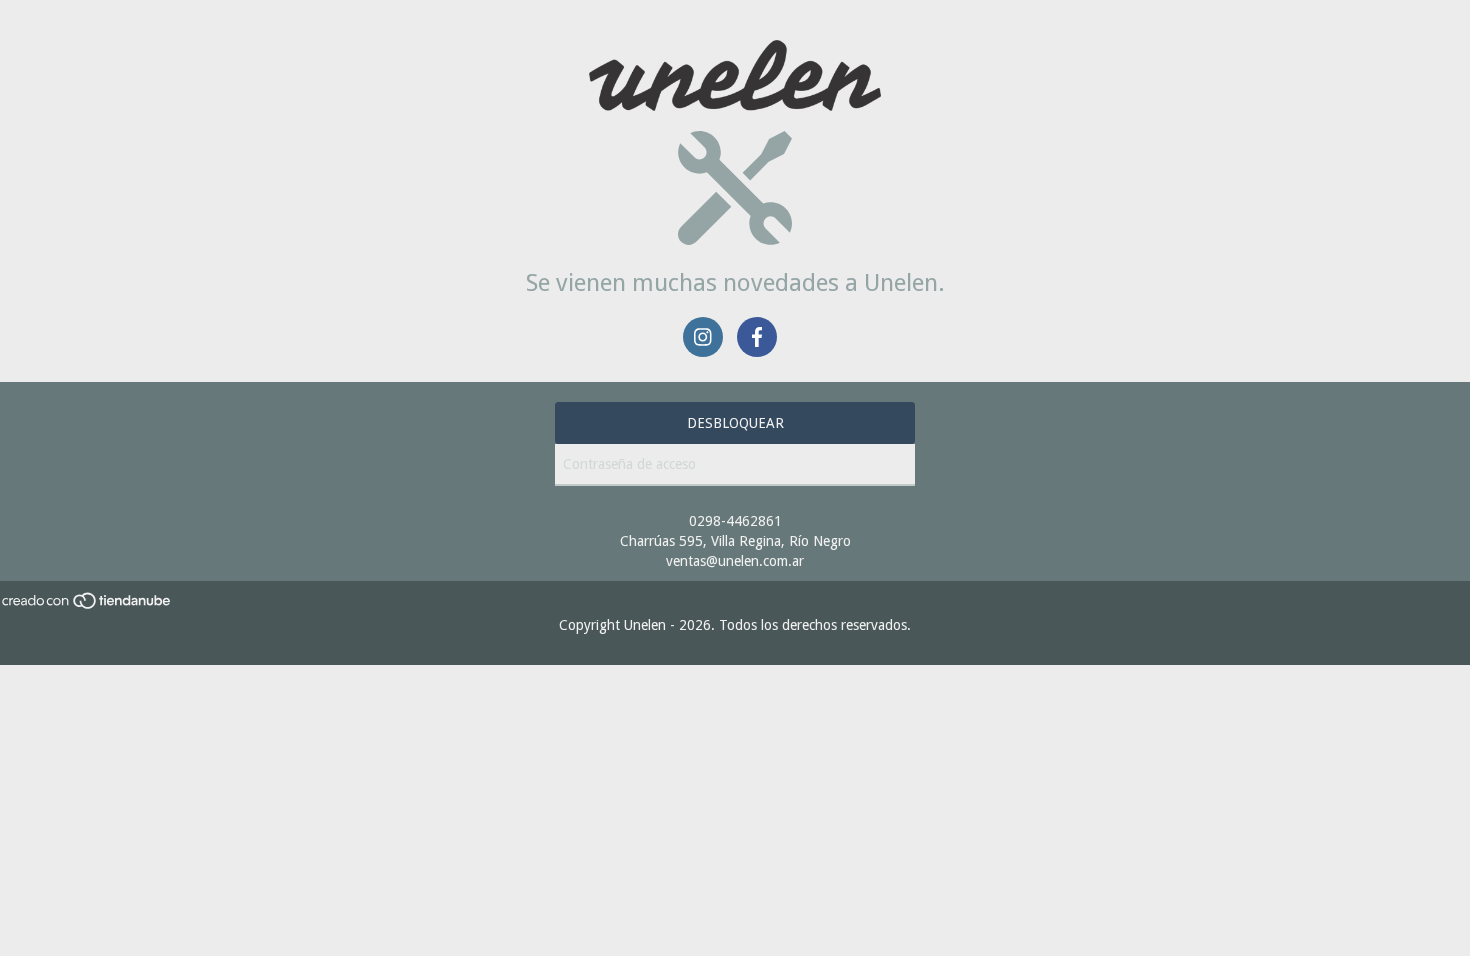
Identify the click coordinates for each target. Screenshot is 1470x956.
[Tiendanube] (87, 605)
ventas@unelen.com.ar (735, 561)
